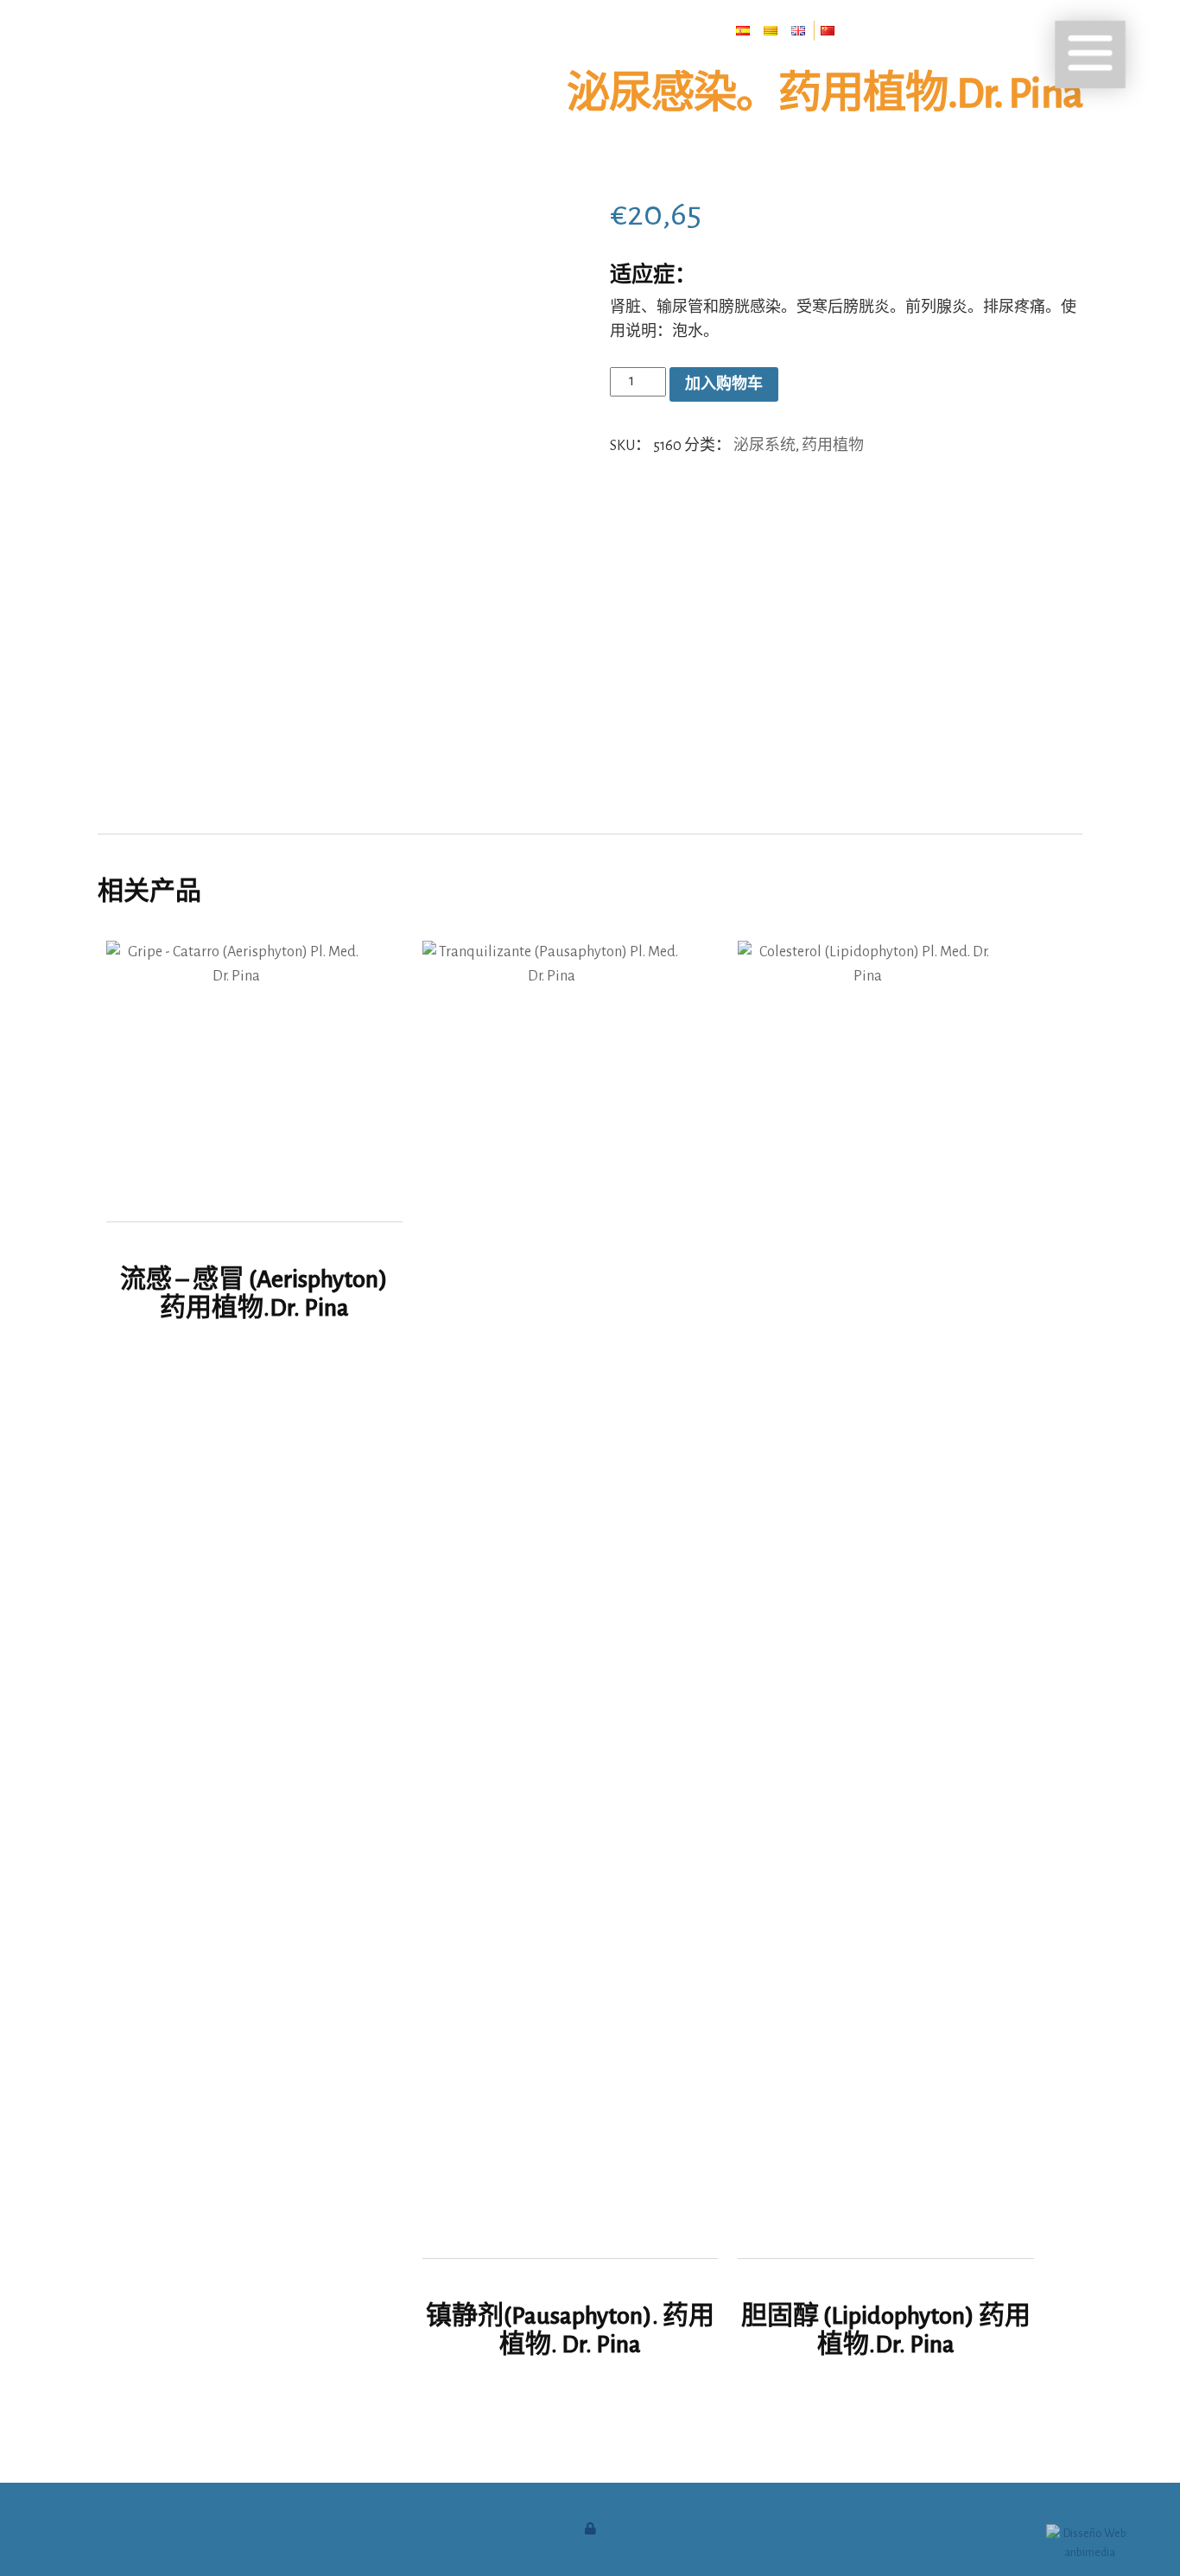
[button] (1090, 54)
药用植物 (833, 444)
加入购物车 (724, 384)
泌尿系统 (764, 444)
